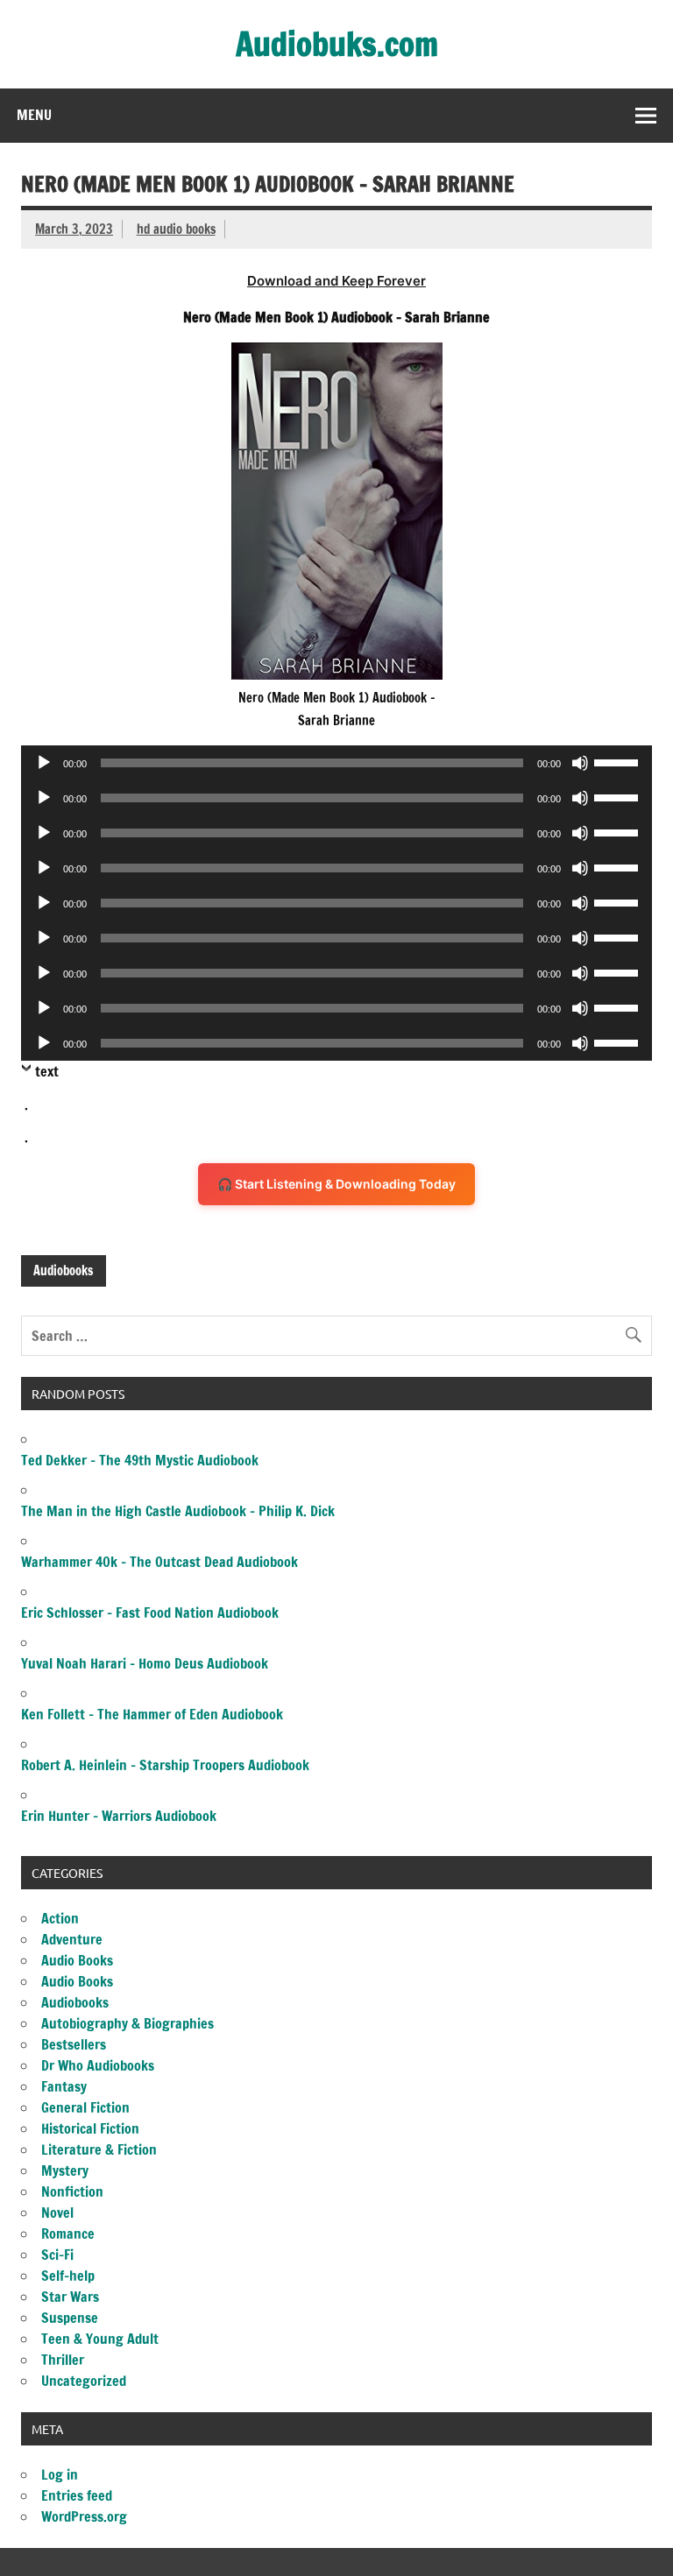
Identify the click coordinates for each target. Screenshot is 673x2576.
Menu (34, 115)
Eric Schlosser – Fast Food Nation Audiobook (150, 1613)
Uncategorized (84, 2381)
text (47, 1071)
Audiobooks (63, 1270)
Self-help (68, 2276)
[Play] (44, 763)
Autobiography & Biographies (128, 2023)
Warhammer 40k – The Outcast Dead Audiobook (159, 1562)
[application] (336, 763)
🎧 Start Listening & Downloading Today (336, 1184)
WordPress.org (84, 2516)
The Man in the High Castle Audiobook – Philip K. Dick (178, 1511)
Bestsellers (74, 2044)
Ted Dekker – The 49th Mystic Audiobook (140, 1460)
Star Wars (70, 2297)
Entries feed (77, 2495)
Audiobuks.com (337, 44)
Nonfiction (72, 2191)
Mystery (65, 2170)
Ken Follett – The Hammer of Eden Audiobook (152, 1714)
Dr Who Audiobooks (98, 2065)
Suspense (70, 2318)
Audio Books (77, 1960)
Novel (57, 2213)
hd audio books (176, 229)
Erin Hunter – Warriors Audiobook (119, 1816)
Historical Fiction (90, 2128)
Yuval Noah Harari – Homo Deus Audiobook (145, 1663)
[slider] (619, 761)
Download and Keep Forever (336, 281)
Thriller (63, 2360)
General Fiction (85, 2107)
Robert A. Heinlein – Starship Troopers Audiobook (165, 1765)
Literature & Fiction (99, 2149)
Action (60, 1918)
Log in (60, 2474)
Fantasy (64, 2086)
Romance (68, 2234)
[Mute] (580, 763)
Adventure (72, 1939)
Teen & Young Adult (100, 2339)
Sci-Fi (57, 2255)
